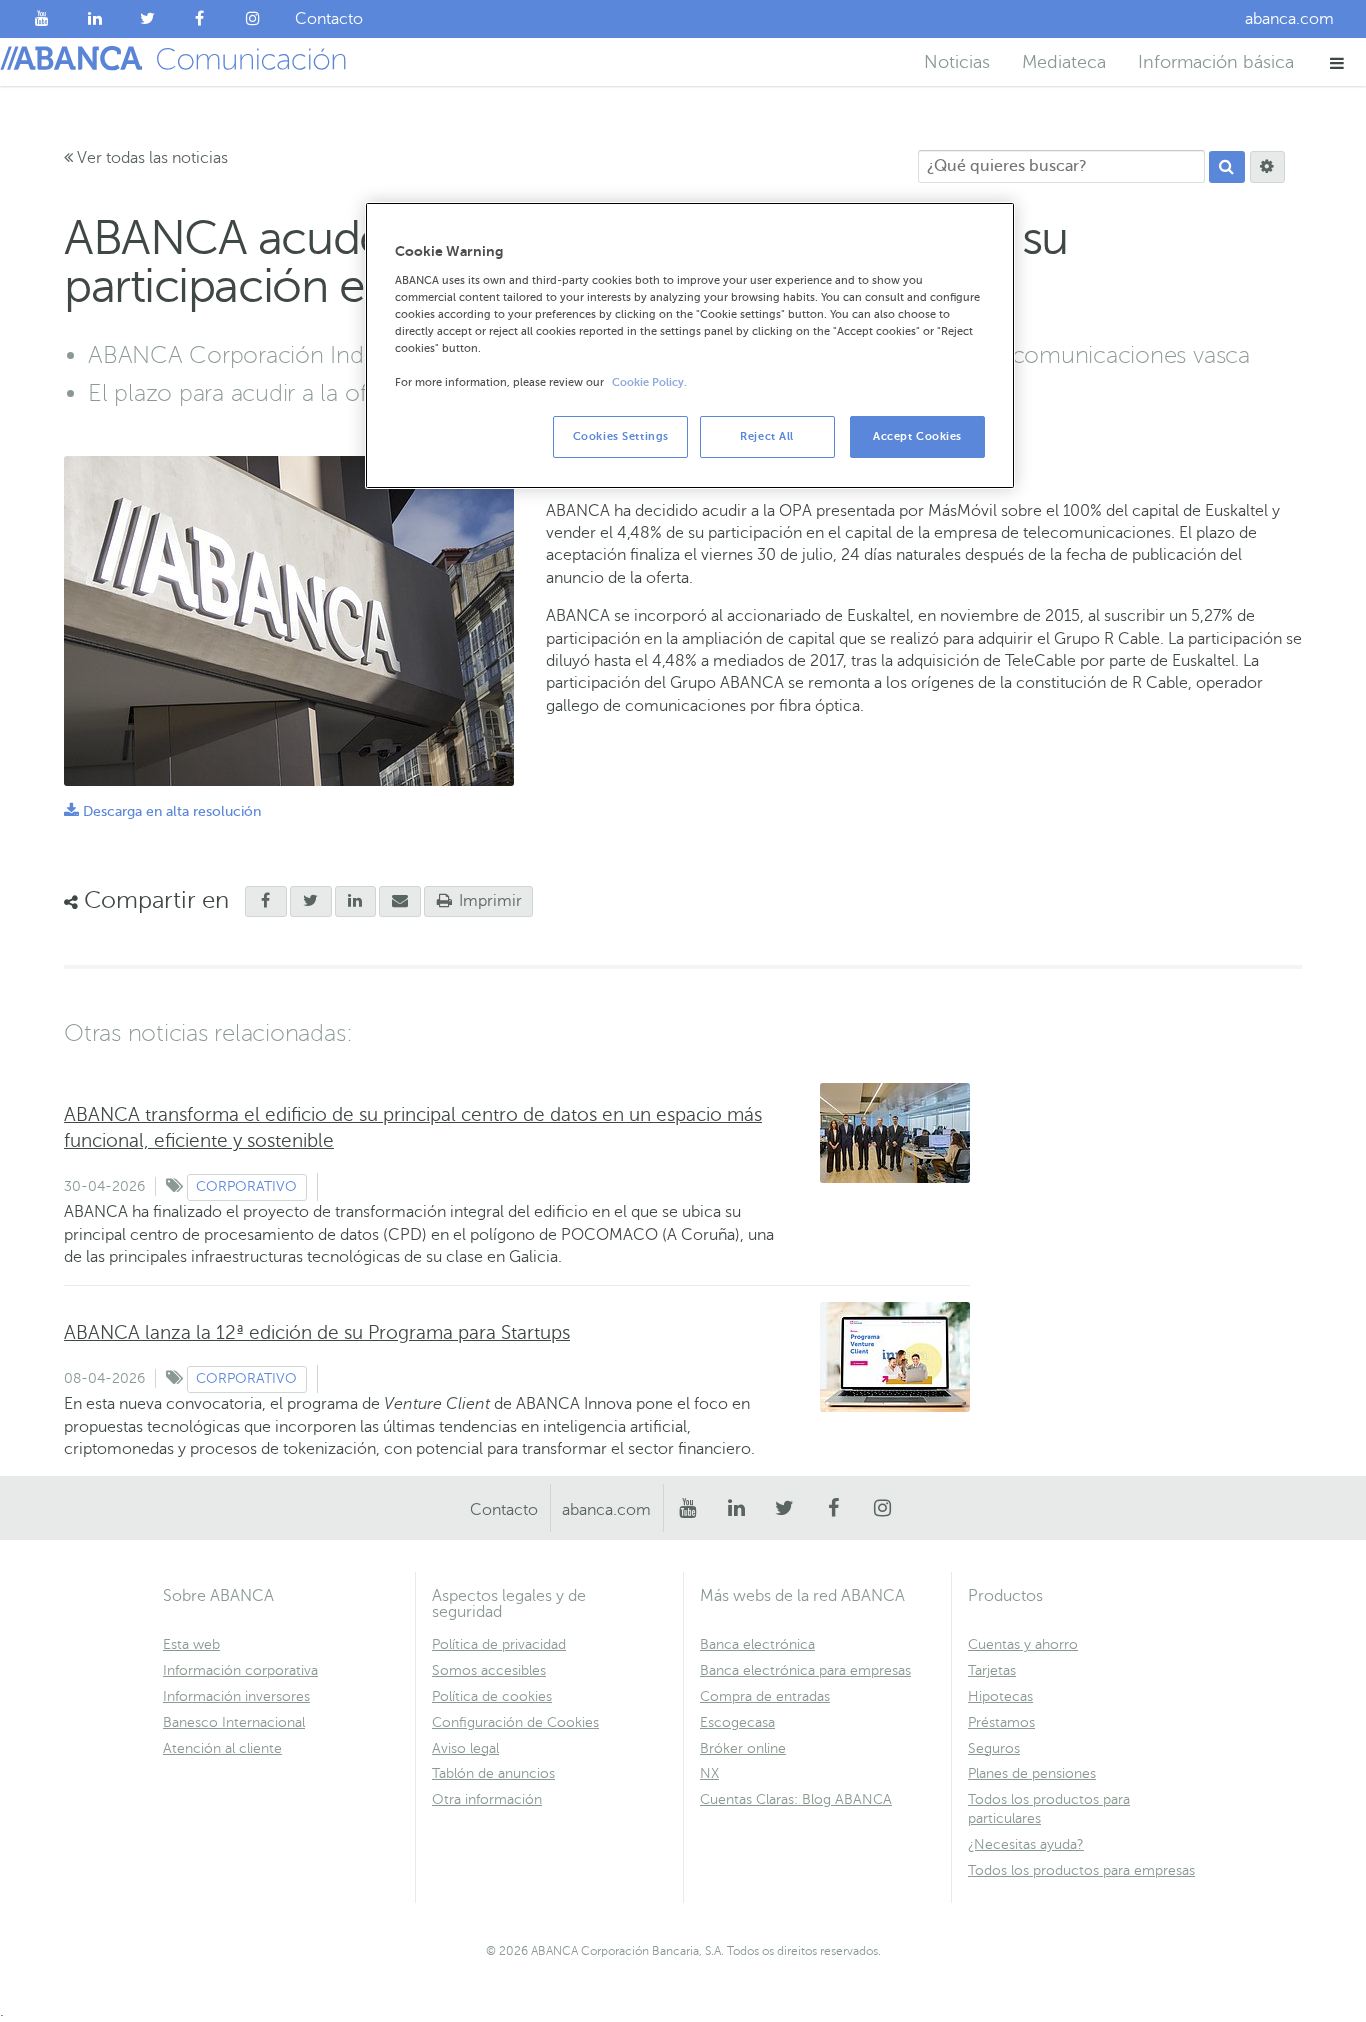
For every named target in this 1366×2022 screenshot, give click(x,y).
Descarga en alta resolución (162, 811)
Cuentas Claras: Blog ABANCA (796, 1799)
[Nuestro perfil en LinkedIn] (95, 19)
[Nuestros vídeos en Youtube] (42, 19)
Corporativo (246, 1186)
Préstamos (1001, 1722)
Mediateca (1064, 62)
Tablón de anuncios (493, 1773)
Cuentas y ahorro (1023, 1644)
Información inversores (236, 1696)
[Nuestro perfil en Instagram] (252, 19)
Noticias (957, 62)
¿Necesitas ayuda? (1026, 1844)
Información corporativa (240, 1670)
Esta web (191, 1644)
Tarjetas (992, 1670)
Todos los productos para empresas (1081, 1870)
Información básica (1216, 62)
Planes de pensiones (1032, 1773)
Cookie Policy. (649, 382)
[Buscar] (1227, 167)
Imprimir (488, 901)
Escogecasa (737, 1722)
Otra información (487, 1799)
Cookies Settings (621, 436)
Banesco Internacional (234, 1722)
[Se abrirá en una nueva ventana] (266, 902)
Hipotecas (1000, 1696)
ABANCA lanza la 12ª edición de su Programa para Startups (317, 1332)
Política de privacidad (499, 1644)
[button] (1337, 62)
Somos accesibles (489, 1670)
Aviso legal (465, 1748)
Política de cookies (492, 1696)
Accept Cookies (917, 436)
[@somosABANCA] (147, 19)
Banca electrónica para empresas (805, 1670)
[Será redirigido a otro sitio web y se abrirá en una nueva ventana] (356, 902)
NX (709, 1773)
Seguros (994, 1748)
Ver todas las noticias (150, 158)
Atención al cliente (222, 1748)
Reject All (767, 436)
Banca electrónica (757, 1644)
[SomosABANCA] (200, 19)
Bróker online (743, 1748)
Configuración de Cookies (515, 1722)
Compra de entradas (765, 1696)
